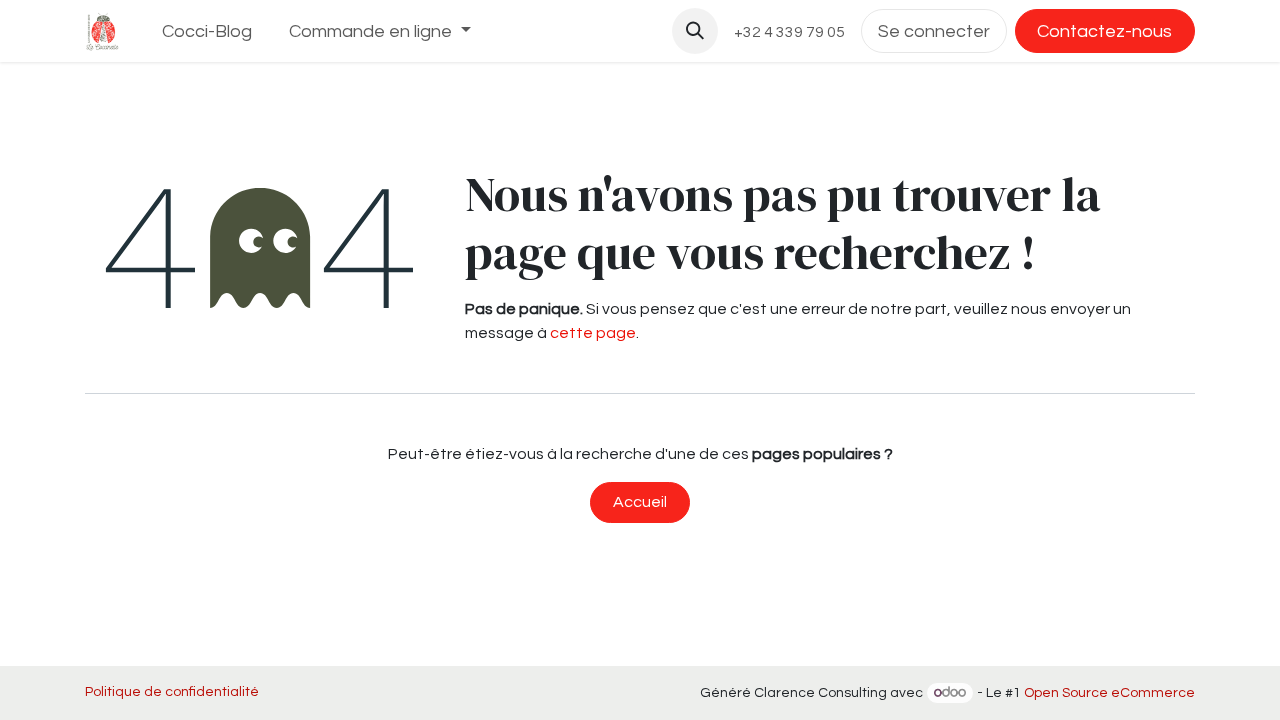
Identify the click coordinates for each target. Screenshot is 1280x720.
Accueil (640, 502)
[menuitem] (207, 31)
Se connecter (934, 31)
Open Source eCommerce (1109, 693)
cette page (593, 333)
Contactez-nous (1104, 31)
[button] (695, 31)
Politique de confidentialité (172, 692)
